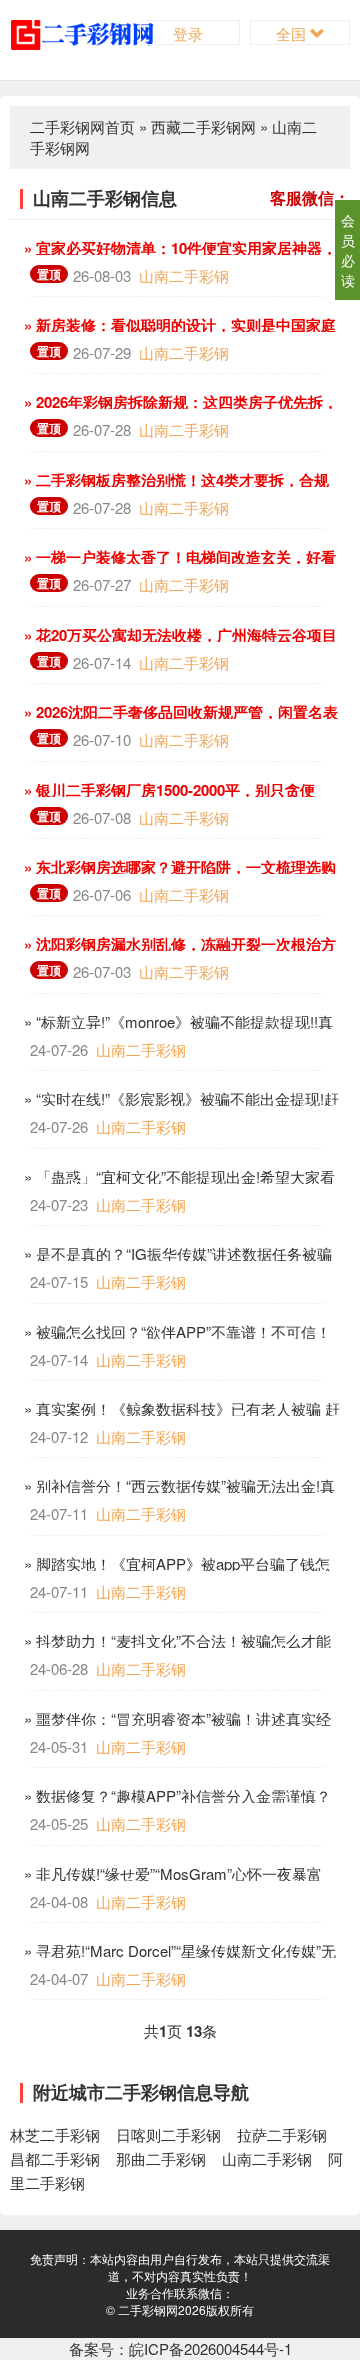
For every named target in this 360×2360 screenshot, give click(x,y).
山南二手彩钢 (184, 275)
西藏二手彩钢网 (203, 126)
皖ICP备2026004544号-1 (210, 2348)
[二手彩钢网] (98, 33)
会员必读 (348, 250)
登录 (190, 33)
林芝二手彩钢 (55, 2134)
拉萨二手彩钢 (282, 2134)
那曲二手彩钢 (161, 2158)
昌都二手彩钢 (55, 2158)
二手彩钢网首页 (82, 126)
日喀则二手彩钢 (168, 2134)
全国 (293, 33)
